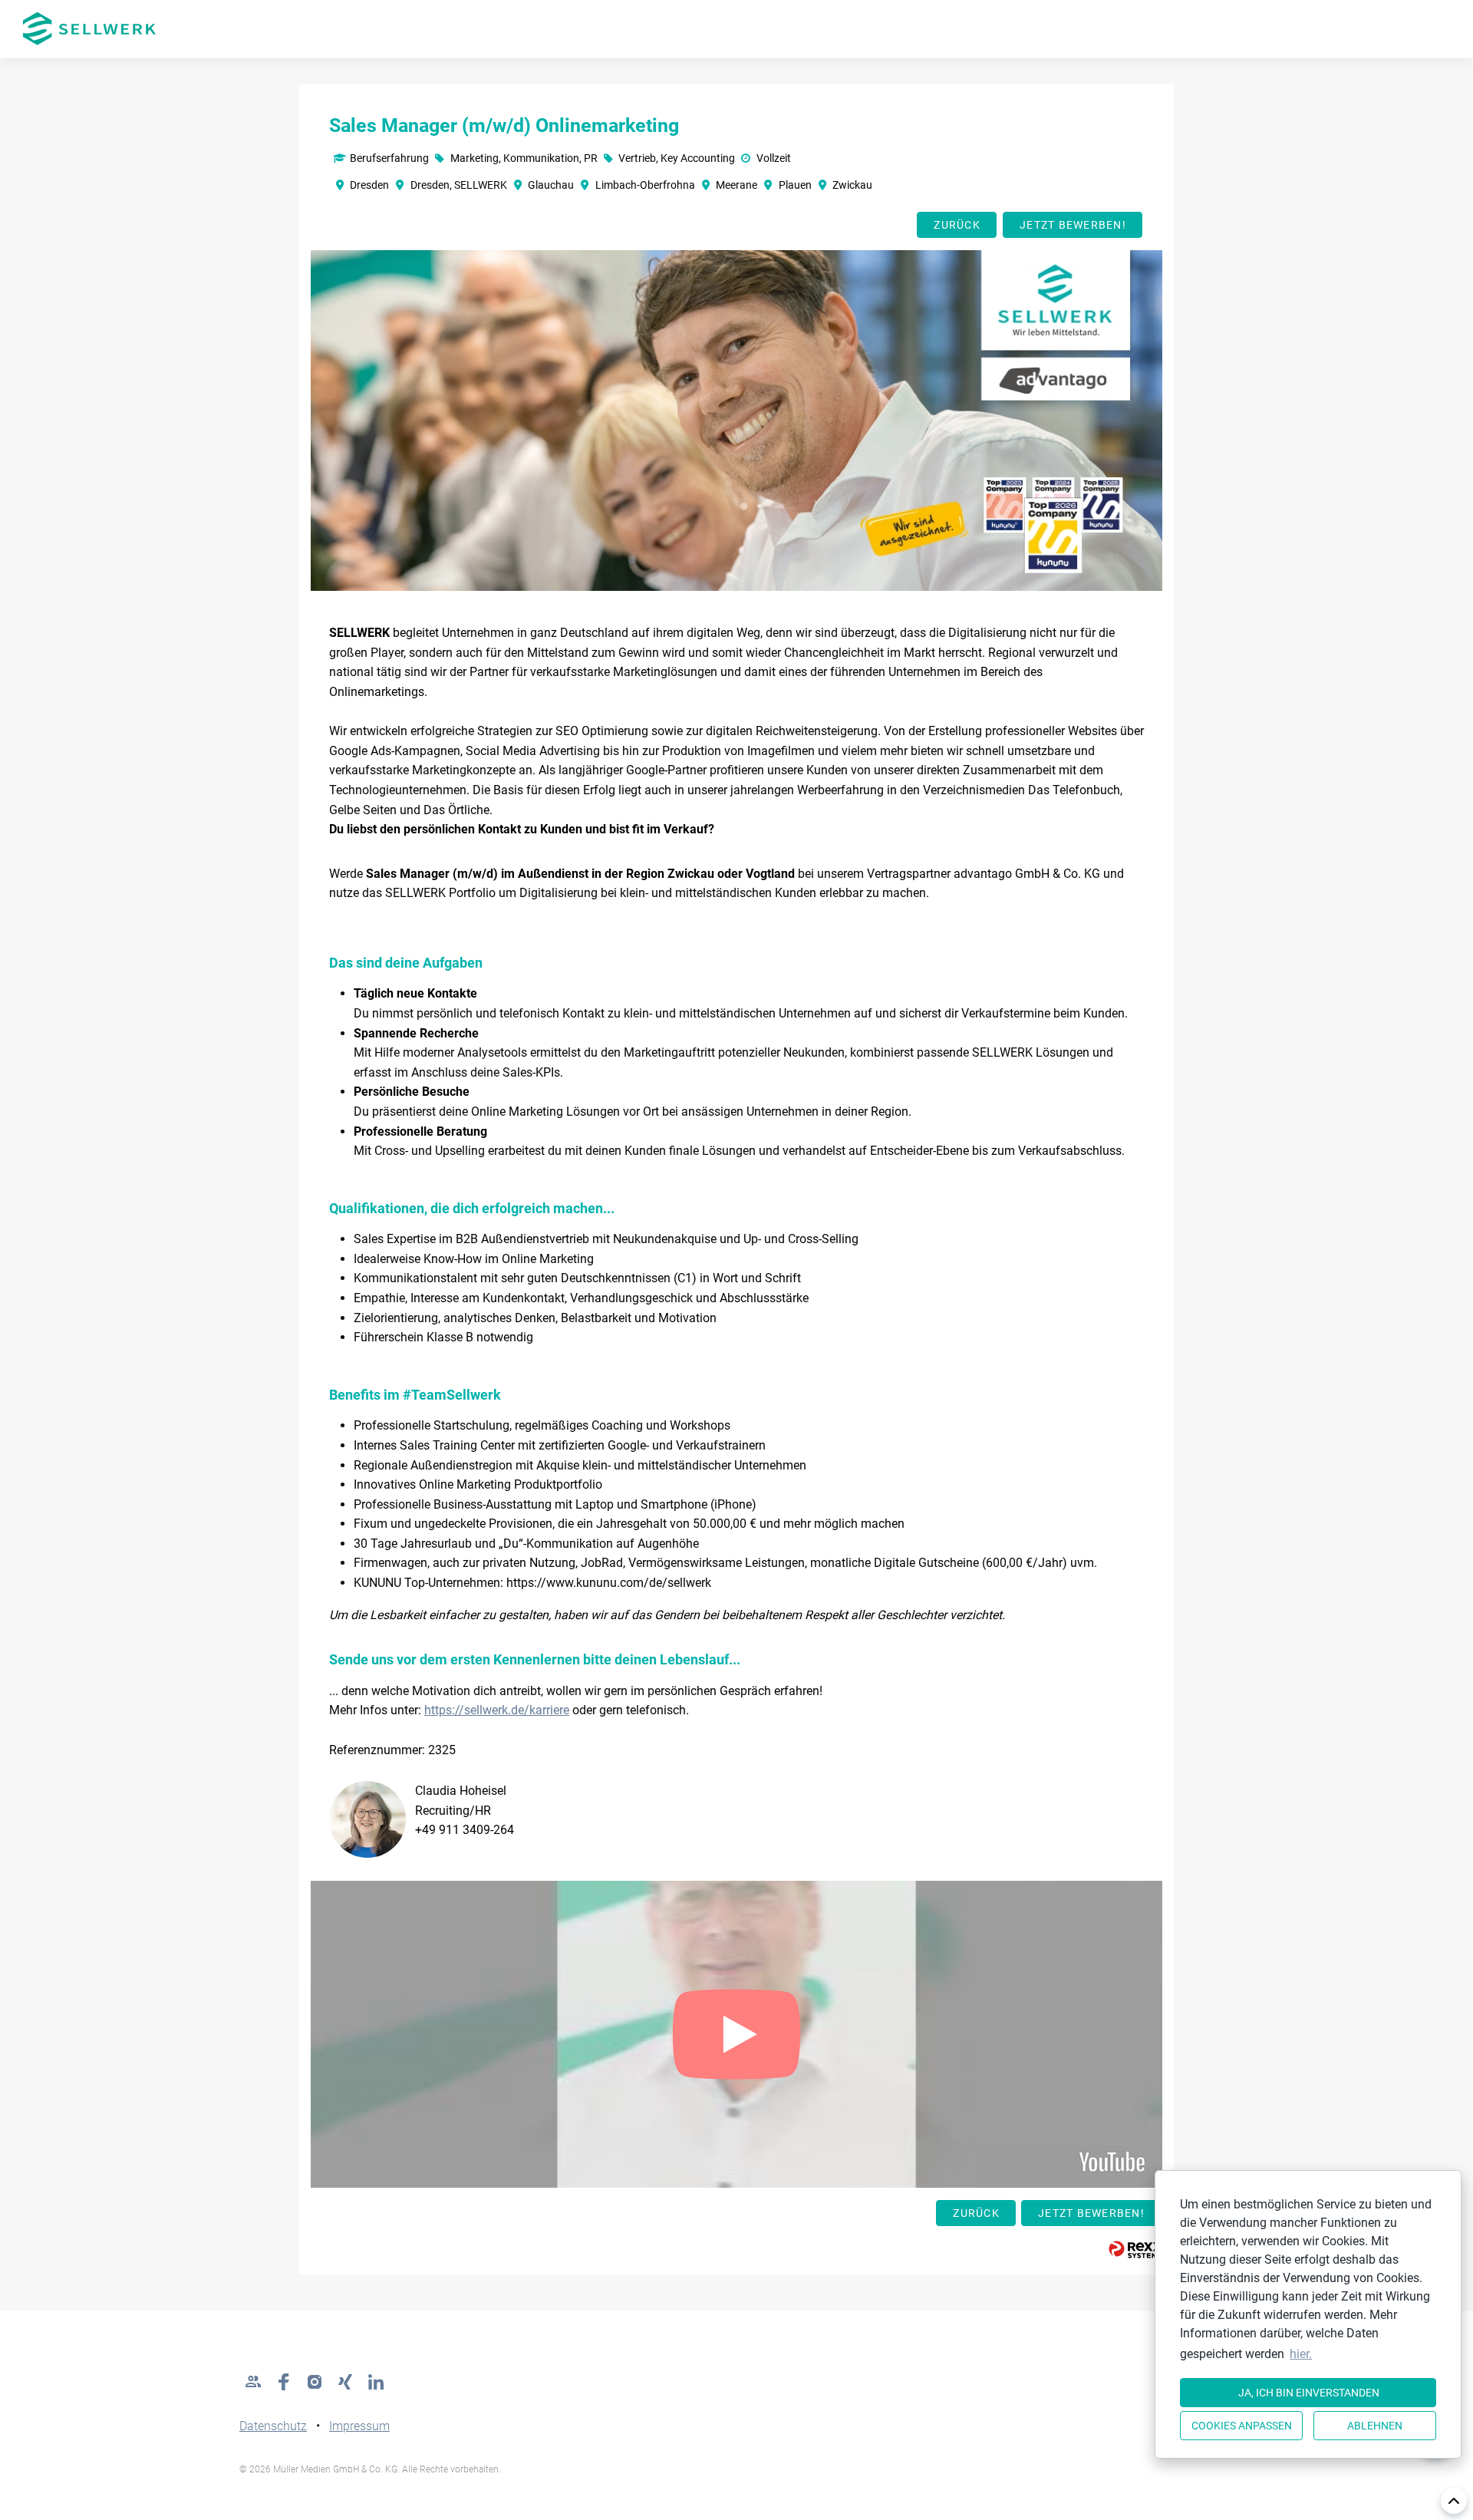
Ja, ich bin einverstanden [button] (1309, 2393)
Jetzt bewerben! (1073, 225)
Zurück (957, 225)
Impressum (359, 2426)
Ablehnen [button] (1375, 2426)
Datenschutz (273, 2426)
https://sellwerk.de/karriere (497, 1710)
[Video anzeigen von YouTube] (736, 2034)
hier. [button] (1301, 2354)
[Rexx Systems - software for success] (1135, 2250)
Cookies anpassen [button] (1242, 2426)
